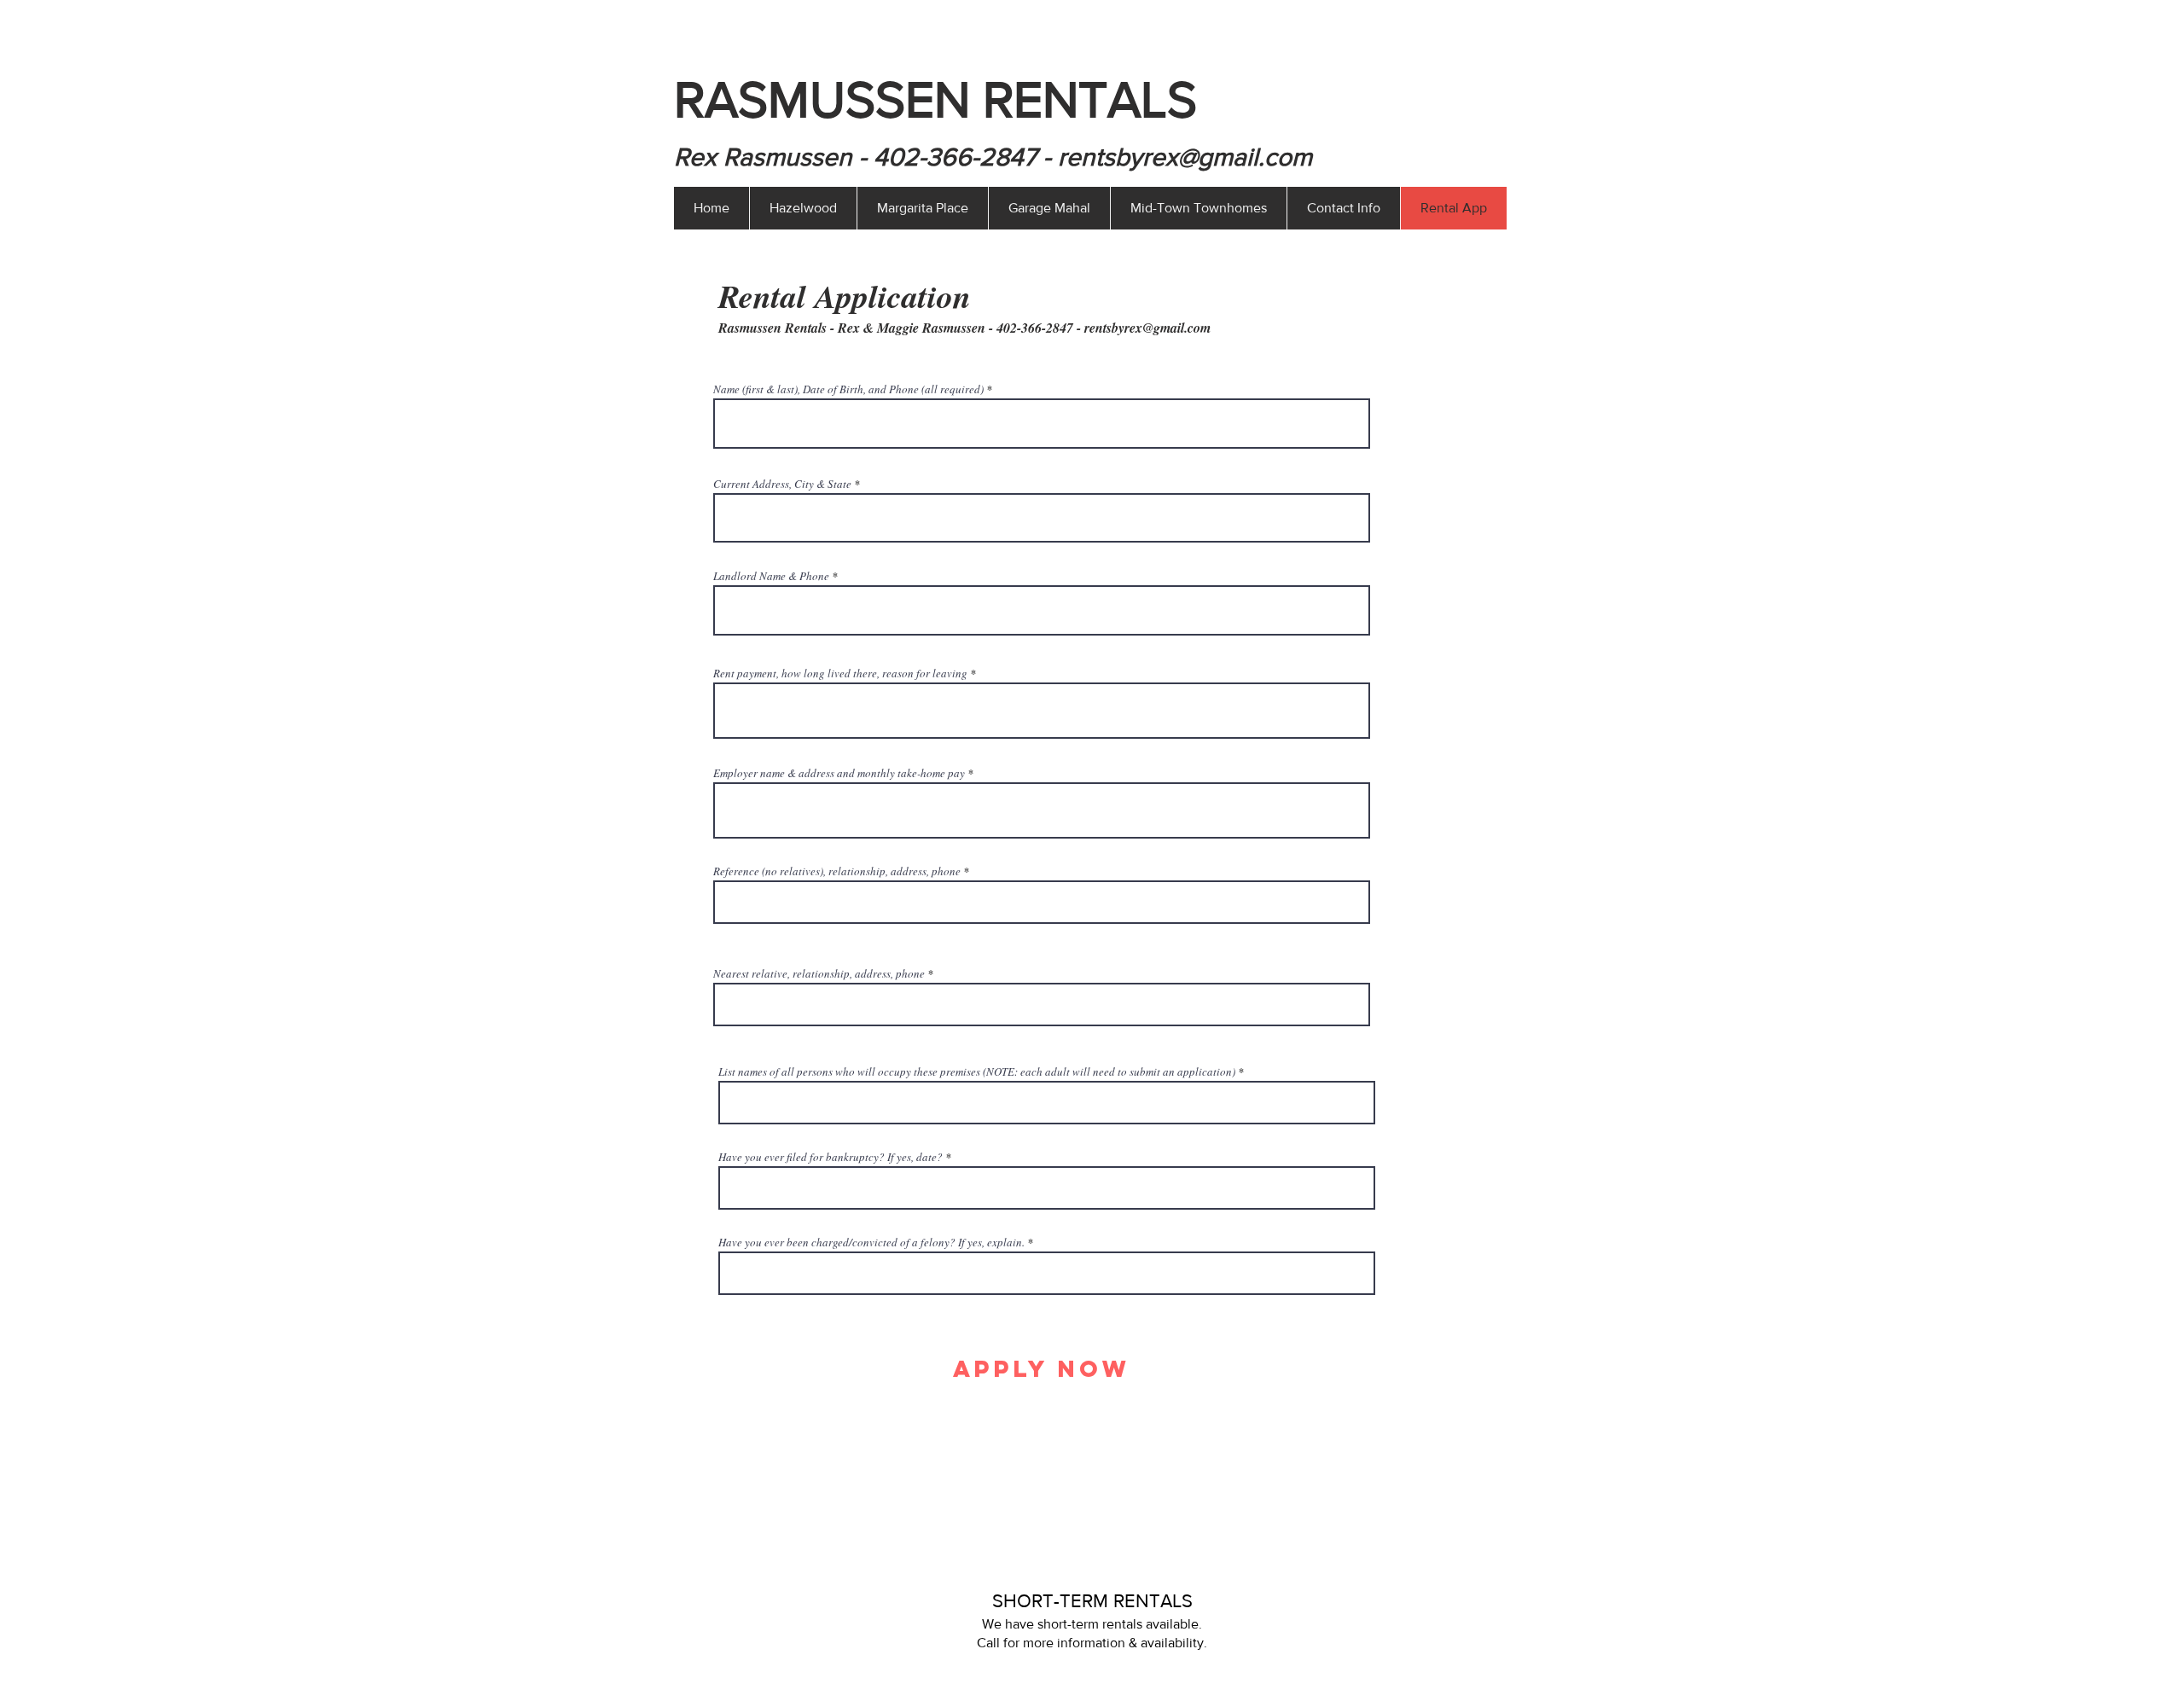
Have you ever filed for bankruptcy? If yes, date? (831, 1157)
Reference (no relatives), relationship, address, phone (837, 871)
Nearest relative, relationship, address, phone (819, 974)
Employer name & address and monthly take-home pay (839, 773)
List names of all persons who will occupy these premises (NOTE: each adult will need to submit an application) (977, 1072)
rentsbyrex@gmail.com (1185, 157)
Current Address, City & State (782, 484)
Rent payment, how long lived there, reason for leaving (840, 674)
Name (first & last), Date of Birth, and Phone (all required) (848, 389)
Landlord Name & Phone (771, 576)
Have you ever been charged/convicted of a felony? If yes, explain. (871, 1243)
